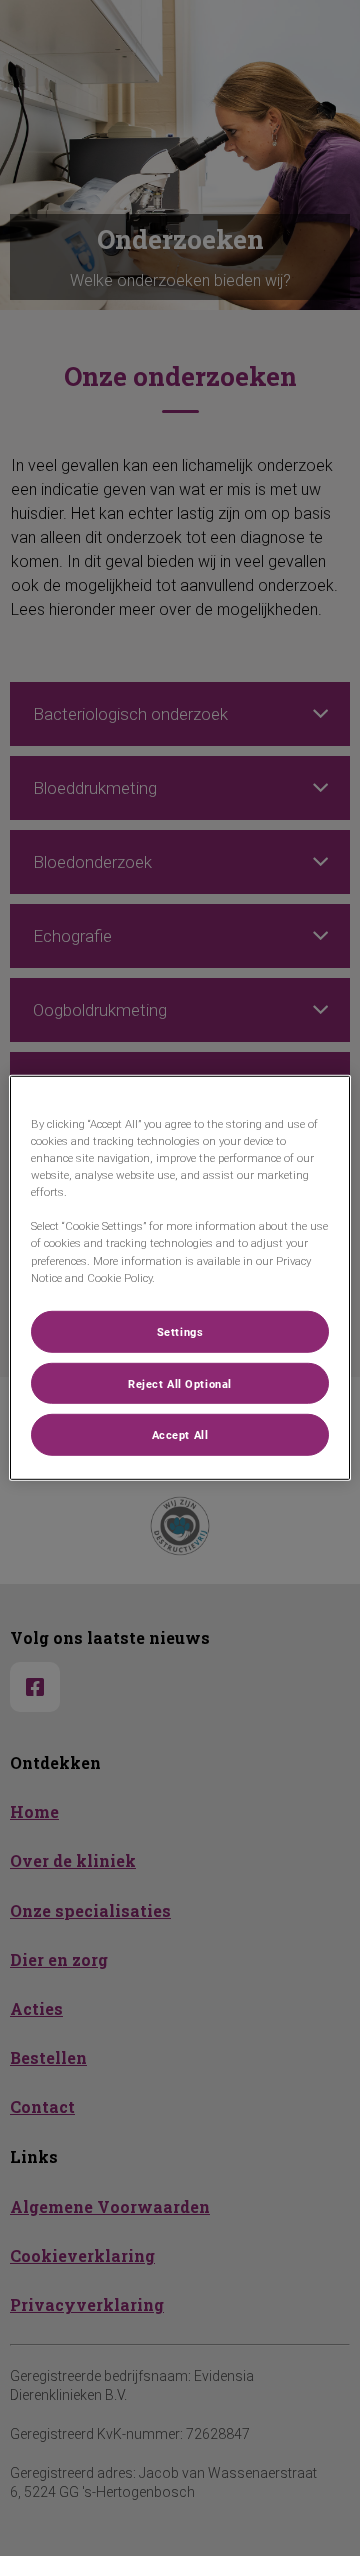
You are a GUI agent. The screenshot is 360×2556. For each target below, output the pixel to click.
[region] (180, 1278)
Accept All (180, 1434)
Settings (180, 1330)
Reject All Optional (180, 1382)
